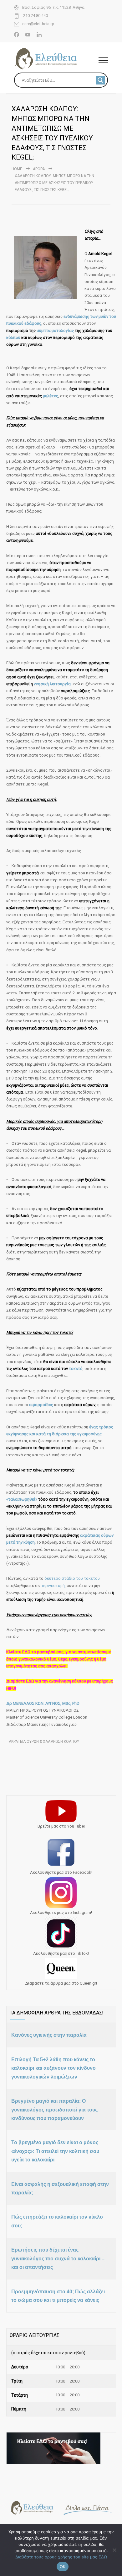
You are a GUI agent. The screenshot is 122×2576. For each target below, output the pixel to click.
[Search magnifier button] (100, 80)
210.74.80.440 (35, 16)
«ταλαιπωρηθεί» (22, 1499)
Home (17, 169)
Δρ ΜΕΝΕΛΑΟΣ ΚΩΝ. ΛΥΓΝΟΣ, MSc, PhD (43, 1703)
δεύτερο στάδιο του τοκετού (72, 1578)
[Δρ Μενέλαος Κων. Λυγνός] (56, 59)
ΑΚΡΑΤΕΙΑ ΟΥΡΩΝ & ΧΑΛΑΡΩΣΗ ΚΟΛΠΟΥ (44, 1742)
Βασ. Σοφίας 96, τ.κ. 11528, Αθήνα (53, 8)
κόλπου (14, 337)
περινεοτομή (53, 1586)
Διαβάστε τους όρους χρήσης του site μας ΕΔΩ (61, 2557)
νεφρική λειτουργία (52, 684)
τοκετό (76, 1369)
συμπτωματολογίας (56, 331)
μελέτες (51, 396)
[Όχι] (114, 2550)
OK (63, 2567)
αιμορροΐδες (42, 1405)
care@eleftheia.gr (38, 24)
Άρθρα (39, 169)
